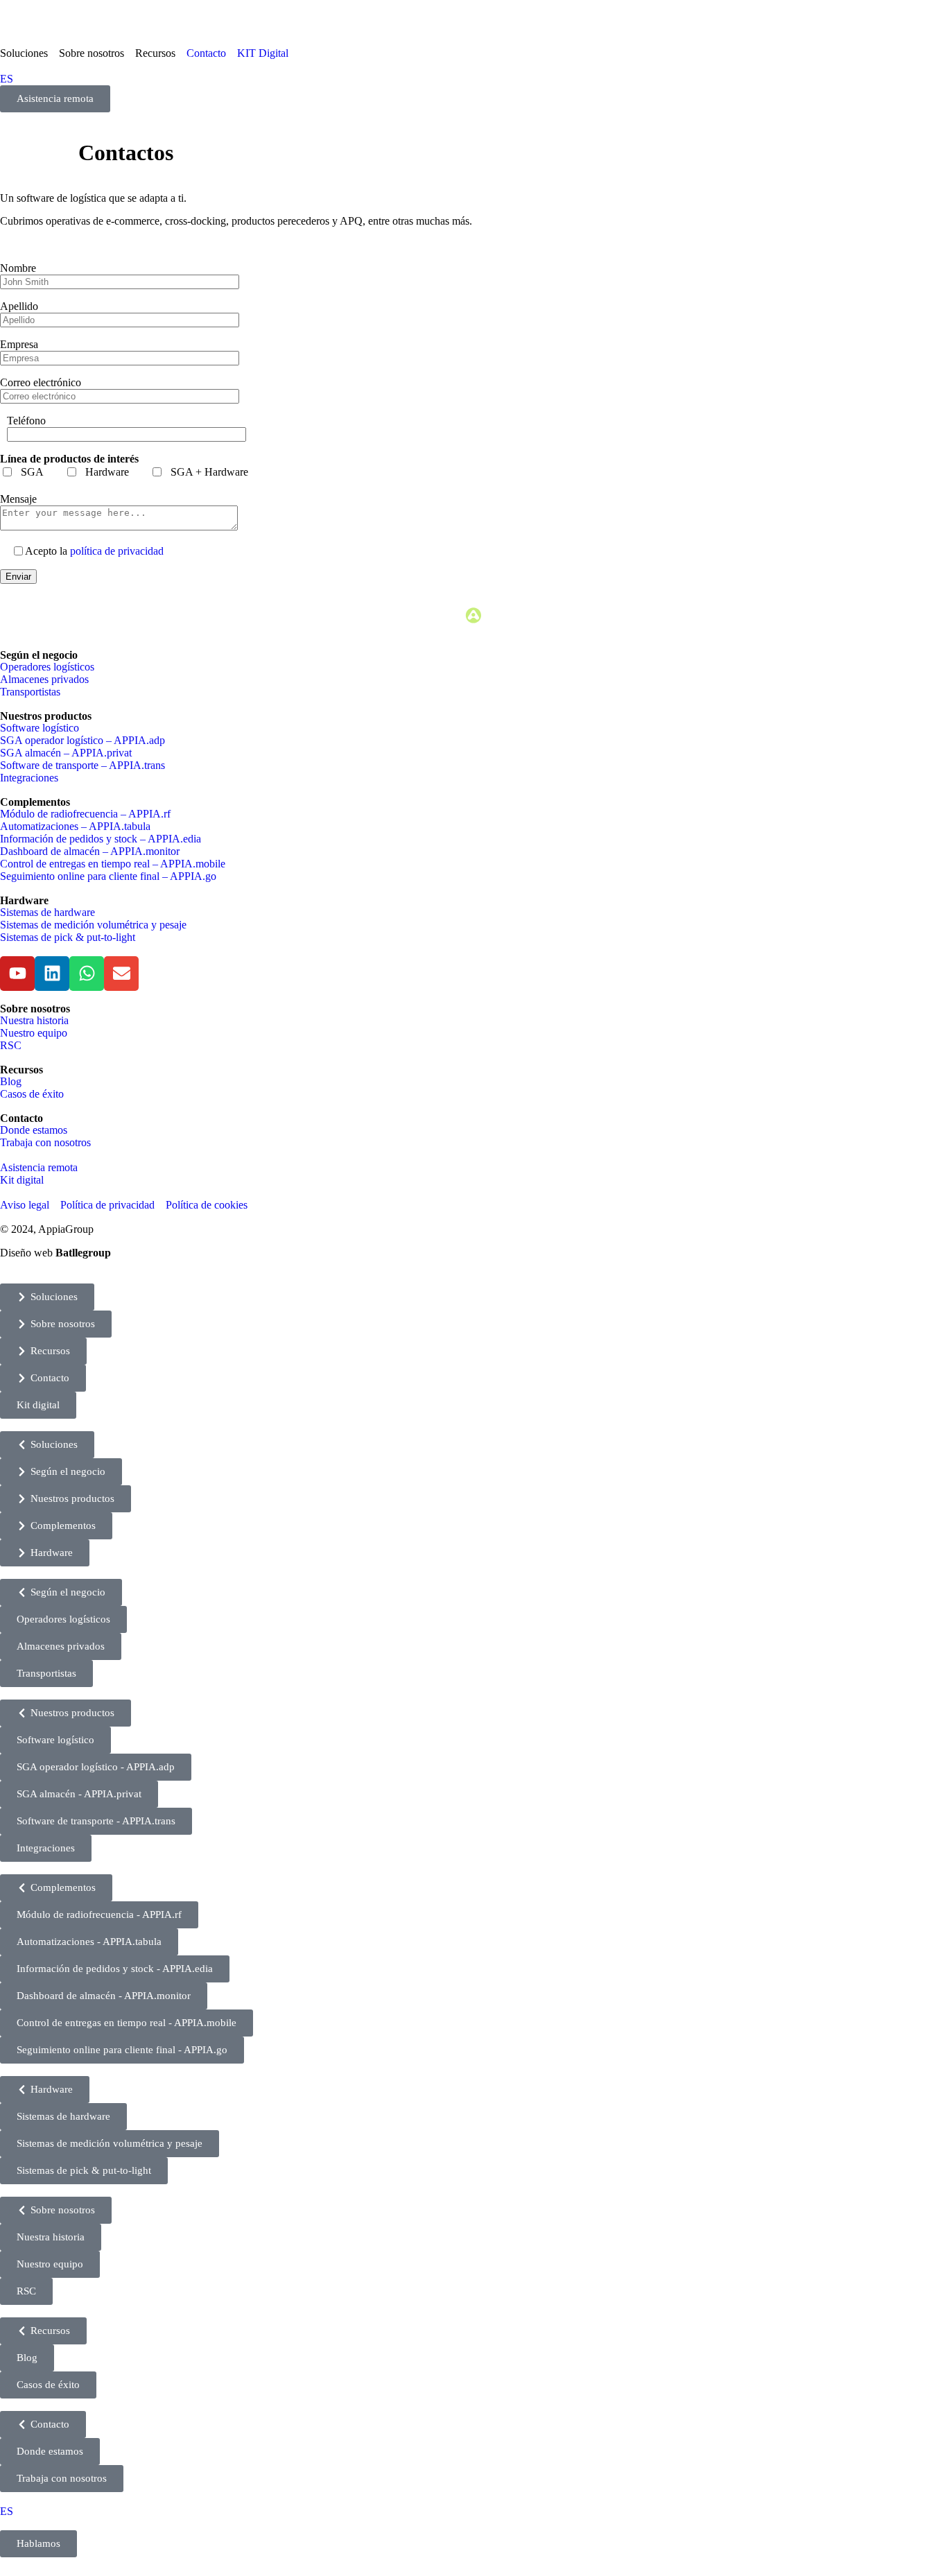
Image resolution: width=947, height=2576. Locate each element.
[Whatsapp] (87, 974)
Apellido (19, 306)
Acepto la (94, 551)
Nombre (18, 268)
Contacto (21, 1118)
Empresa (19, 344)
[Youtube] (17, 974)
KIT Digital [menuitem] (263, 53)
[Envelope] (121, 974)
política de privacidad (117, 551)
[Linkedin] (52, 974)
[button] (47, 1297)
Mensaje (18, 499)
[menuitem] (29, 53)
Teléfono (26, 421)
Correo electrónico (41, 382)
